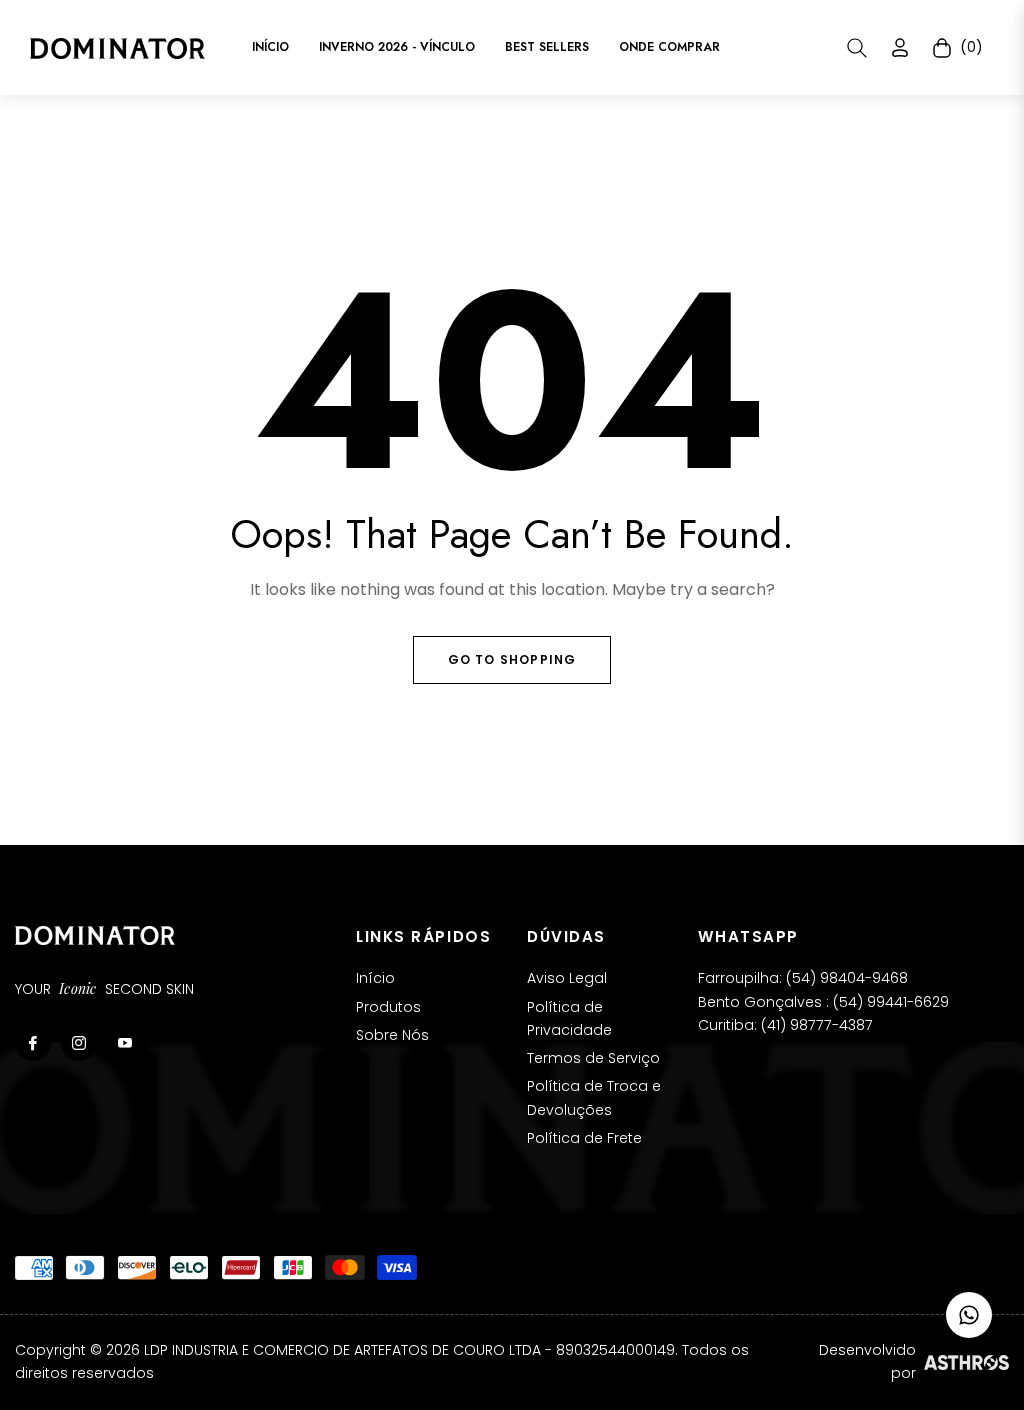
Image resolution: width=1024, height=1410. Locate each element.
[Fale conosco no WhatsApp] (969, 1315)
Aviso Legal (567, 978)
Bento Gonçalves (760, 1002)
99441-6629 (908, 1002)
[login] (900, 47)
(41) (775, 1025)
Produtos (388, 1007)
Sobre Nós (392, 1035)
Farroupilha (738, 978)
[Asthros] (966, 1362)
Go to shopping (512, 659)
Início (375, 978)
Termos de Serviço (593, 1058)
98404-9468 (864, 978)
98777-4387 (831, 1025)
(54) (803, 978)
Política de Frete (584, 1138)
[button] (857, 48)
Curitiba (726, 1025)
